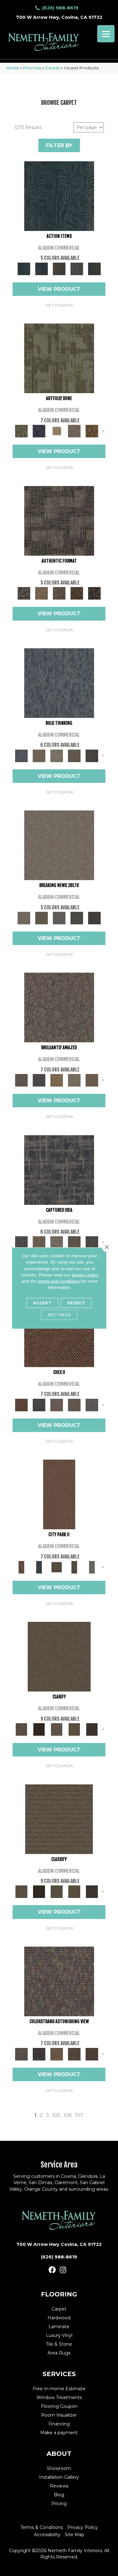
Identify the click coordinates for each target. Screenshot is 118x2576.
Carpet (53, 68)
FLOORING (59, 2294)
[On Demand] (77, 917)
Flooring (32, 68)
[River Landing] (39, 1404)
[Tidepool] (59, 195)
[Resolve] (59, 1656)
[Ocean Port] (42, 268)
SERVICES (59, 2374)
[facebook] (52, 2270)
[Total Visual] (57, 2054)
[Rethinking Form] (77, 593)
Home (13, 68)
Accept (42, 1303)
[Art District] (57, 1404)
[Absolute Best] (74, 2054)
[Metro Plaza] (74, 1404)
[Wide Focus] (39, 2054)
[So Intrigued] (59, 1007)
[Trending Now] (59, 845)
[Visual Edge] (59, 520)
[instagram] (63, 2270)
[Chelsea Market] (59, 1332)
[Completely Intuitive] (57, 1080)
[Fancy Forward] (59, 1981)
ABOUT (59, 2454)
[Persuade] (74, 1729)
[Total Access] (94, 917)
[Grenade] (39, 755)
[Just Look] (92, 2054)
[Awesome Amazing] (74, 431)
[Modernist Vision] (57, 431)
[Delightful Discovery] (59, 358)
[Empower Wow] (74, 1080)
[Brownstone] (59, 268)
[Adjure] (92, 1729)
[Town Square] (92, 1404)
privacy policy (85, 1275)
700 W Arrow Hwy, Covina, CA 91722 (59, 17)
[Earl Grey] (77, 268)
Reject (76, 1303)
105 (56, 2115)
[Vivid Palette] (92, 431)
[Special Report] (42, 917)
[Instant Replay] (59, 917)
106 (68, 2115)
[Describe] (57, 1729)
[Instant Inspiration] (92, 1080)
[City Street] (94, 268)
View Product (59, 289)
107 (79, 2115)
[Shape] (59, 682)
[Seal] (92, 755)
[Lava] (57, 755)
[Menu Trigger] (106, 34)
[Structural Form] (94, 593)
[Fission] (74, 755)
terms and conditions (59, 1281)
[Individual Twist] (59, 593)
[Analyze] (39, 1729)
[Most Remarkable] (39, 431)
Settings (59, 1315)
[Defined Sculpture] (42, 593)
